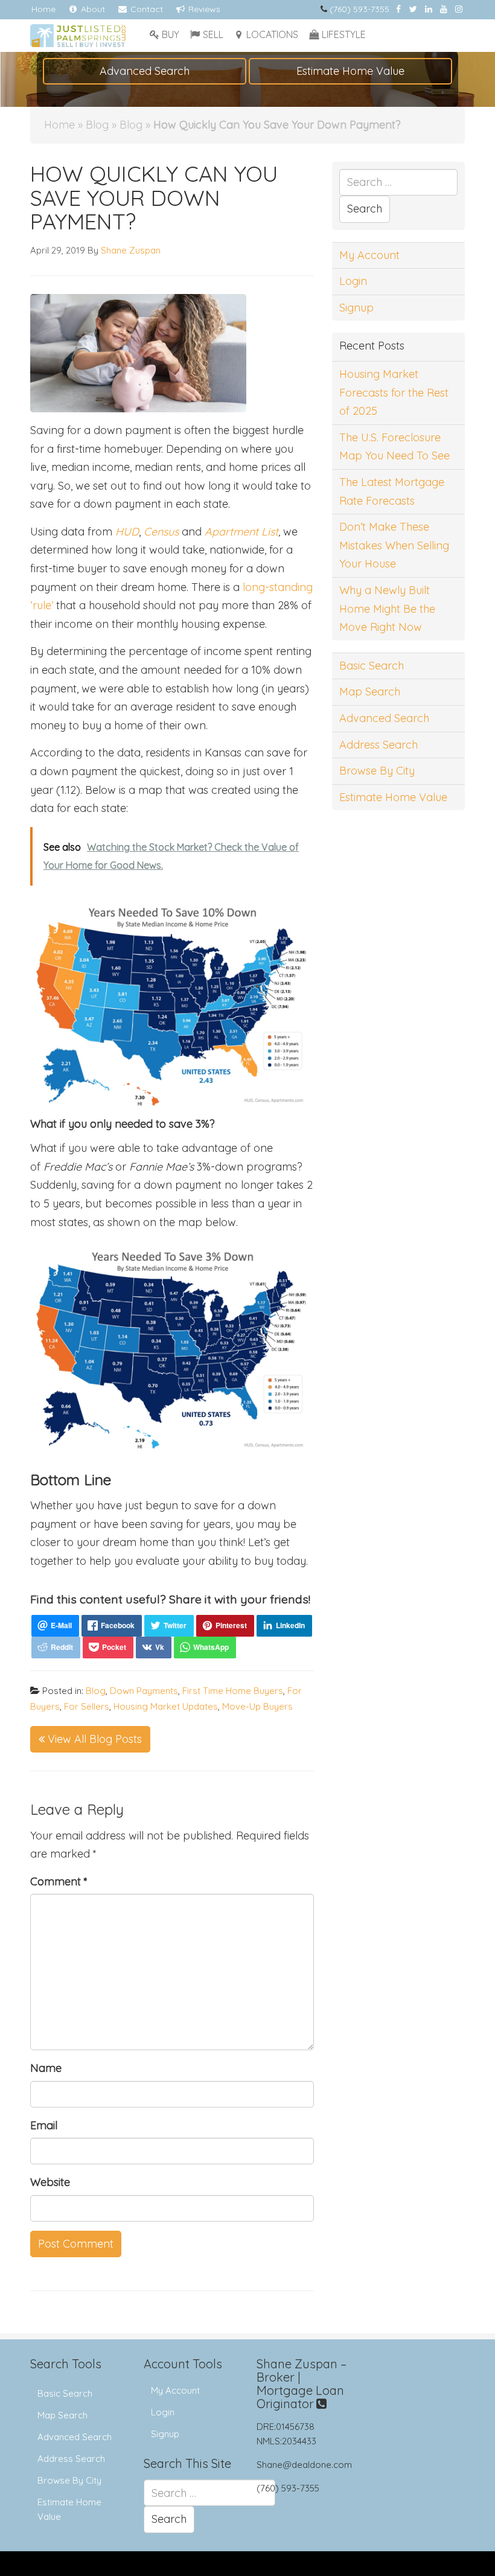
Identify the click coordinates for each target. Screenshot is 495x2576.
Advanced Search (145, 71)
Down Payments (144, 1691)
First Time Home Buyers (233, 1691)
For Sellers (87, 1706)
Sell (213, 34)
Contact (145, 9)
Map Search (370, 692)
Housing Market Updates (166, 1706)
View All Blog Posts (93, 1739)
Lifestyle (344, 34)
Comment (59, 1881)
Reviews (203, 9)
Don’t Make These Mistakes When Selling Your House (394, 545)
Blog (97, 125)
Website (50, 2182)
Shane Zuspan (131, 250)
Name (46, 2068)
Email (44, 2125)
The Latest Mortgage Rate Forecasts (392, 491)
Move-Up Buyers (257, 1706)
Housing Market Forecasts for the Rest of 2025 (394, 392)
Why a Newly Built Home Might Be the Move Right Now (387, 609)
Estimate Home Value (350, 71)
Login (353, 281)
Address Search (378, 745)
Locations (272, 34)
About (92, 9)
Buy (171, 34)
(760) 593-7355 (359, 9)
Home (43, 9)
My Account (369, 255)
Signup (356, 308)
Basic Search (372, 666)
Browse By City (377, 771)
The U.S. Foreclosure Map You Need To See (394, 447)
